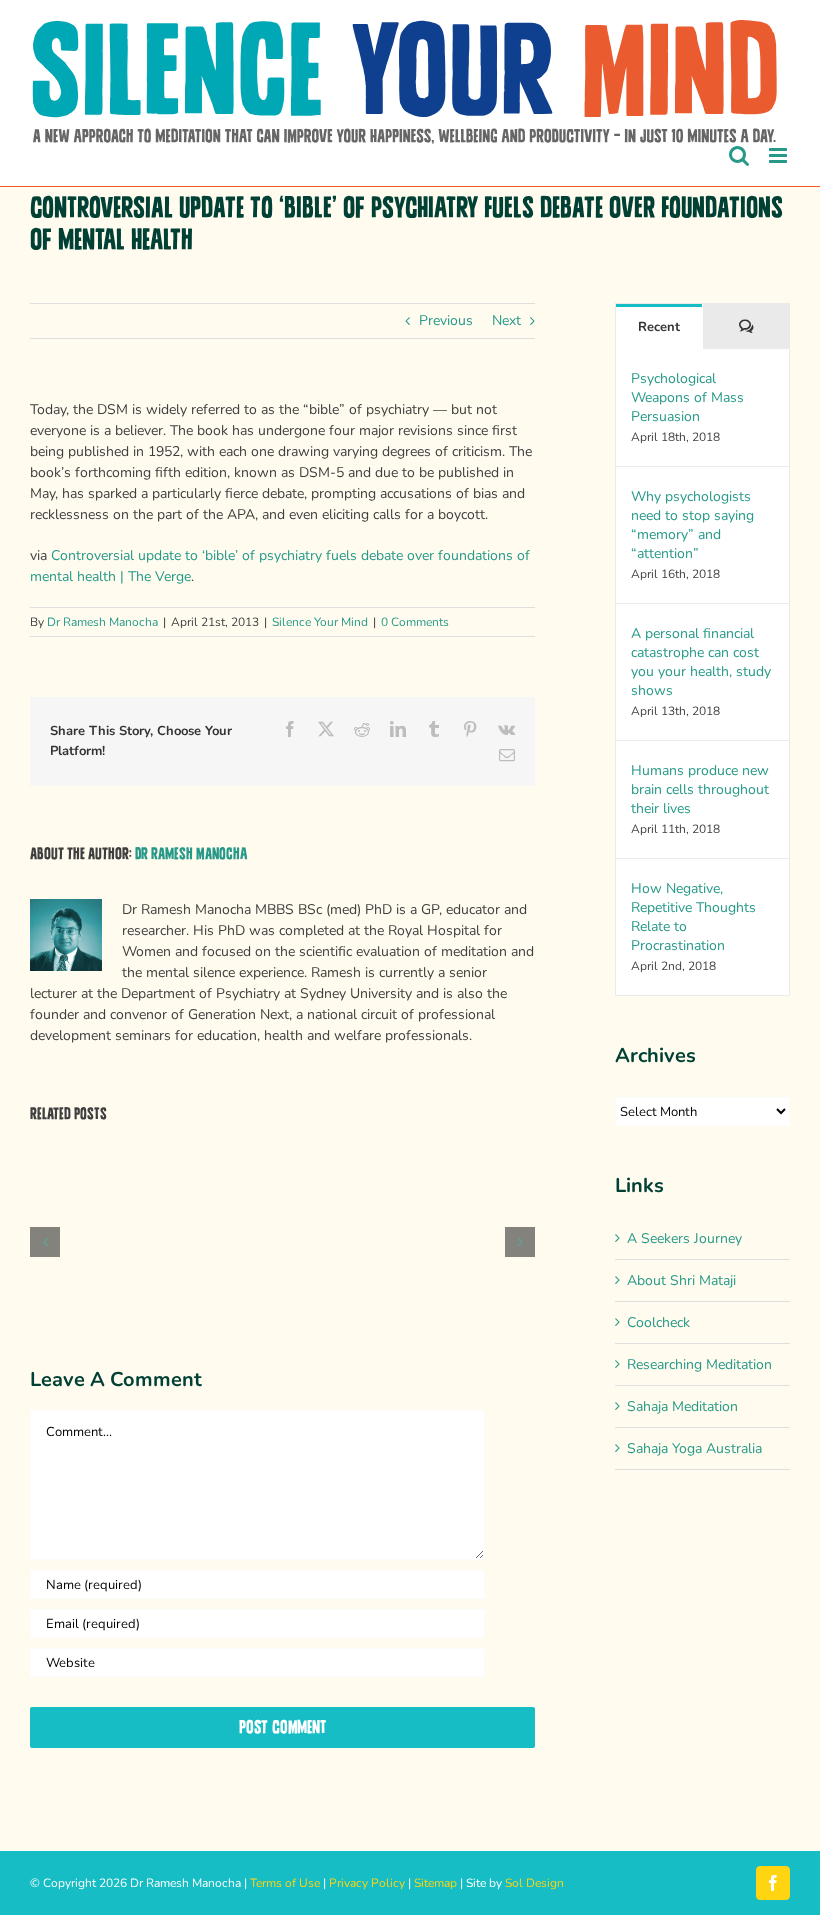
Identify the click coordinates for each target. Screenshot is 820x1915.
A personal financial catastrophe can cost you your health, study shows (701, 662)
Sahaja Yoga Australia (694, 1448)
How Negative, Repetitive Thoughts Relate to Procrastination (693, 917)
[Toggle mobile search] (739, 155)
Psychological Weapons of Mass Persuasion (687, 397)
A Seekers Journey (684, 1238)
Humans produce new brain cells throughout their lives (700, 789)
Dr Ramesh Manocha (102, 622)
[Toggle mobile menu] (779, 155)
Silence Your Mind (320, 622)
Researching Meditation (699, 1364)
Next (506, 320)
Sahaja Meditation (682, 1406)
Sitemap (435, 1883)
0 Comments (415, 622)
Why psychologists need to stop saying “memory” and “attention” (692, 525)
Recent (659, 327)
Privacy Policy (367, 1883)
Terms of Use (285, 1883)
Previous (446, 320)
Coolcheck (658, 1322)
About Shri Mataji (681, 1280)
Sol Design (534, 1883)
